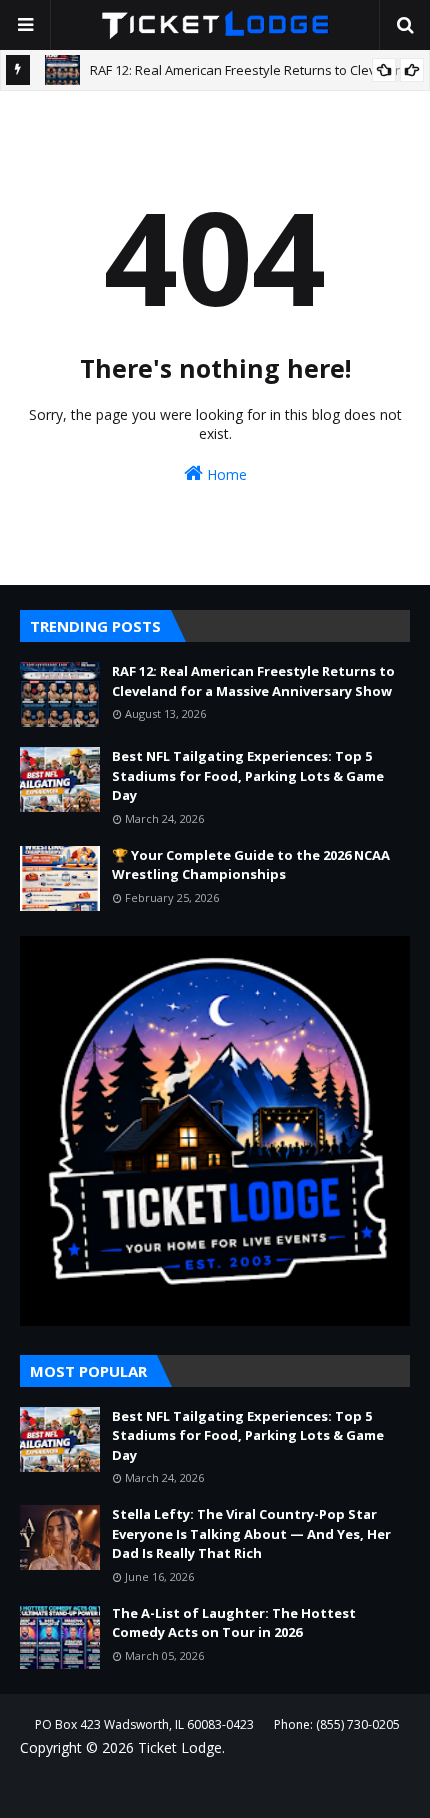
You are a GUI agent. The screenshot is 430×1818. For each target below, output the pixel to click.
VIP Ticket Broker (339, 1789)
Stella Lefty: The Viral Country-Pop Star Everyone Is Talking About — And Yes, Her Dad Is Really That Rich (251, 1533)
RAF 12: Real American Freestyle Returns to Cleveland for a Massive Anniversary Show (253, 681)
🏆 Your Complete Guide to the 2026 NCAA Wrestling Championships (251, 865)
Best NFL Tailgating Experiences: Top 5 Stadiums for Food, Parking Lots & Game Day (248, 775)
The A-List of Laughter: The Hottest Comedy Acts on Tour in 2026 (234, 1623)
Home (225, 474)
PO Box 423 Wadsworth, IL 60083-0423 (144, 1724)
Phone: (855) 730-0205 (337, 1724)
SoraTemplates (152, 1789)
